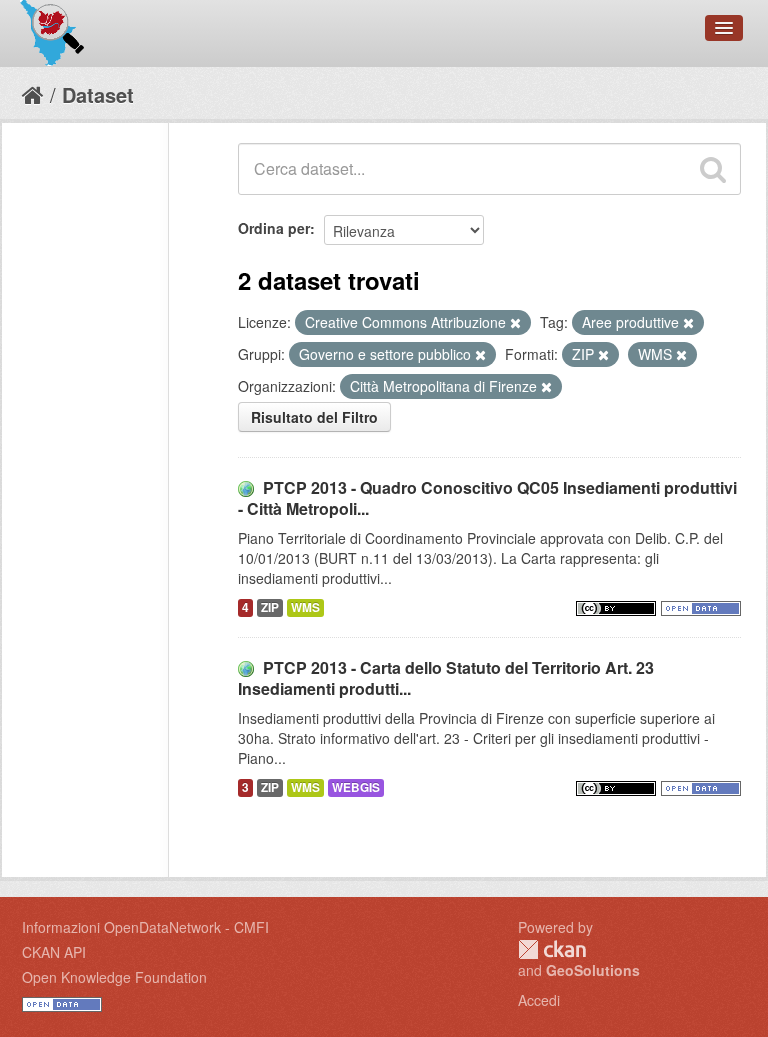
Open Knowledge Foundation (114, 977)
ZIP (270, 607)
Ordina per (274, 228)
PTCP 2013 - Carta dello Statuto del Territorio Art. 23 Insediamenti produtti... (446, 678)
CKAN (552, 949)
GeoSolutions (593, 970)
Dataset (98, 94)
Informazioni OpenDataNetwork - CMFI (145, 927)
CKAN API (54, 952)
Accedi (539, 1000)
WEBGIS (356, 787)
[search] (713, 169)
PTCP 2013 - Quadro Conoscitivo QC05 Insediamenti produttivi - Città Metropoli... (487, 498)
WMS (305, 607)
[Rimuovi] (515, 323)
